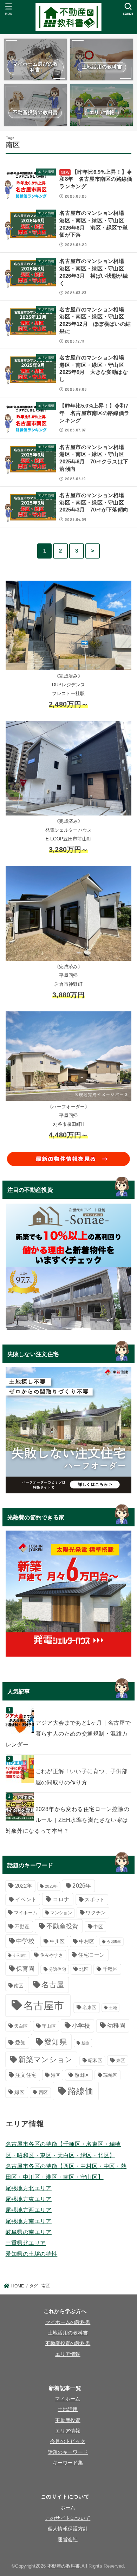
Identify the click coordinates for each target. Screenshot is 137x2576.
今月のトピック (68, 2441)
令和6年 (20, 1955)
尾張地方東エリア (29, 2199)
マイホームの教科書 (68, 2322)
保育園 (25, 1969)
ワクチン (96, 1913)
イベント (26, 1899)
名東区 (90, 2007)
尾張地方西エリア (29, 2210)
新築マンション (45, 2059)
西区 (43, 2092)
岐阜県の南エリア (29, 2232)
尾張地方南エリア (29, 2221)
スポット (95, 1900)
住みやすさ (52, 1955)
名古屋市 (44, 2005)
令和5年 (114, 1942)
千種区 (110, 1969)
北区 (84, 1969)
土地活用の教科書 (68, 2333)
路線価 (81, 2091)
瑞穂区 (110, 2075)
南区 (19, 1986)
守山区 (49, 2026)
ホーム (68, 2508)
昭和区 (95, 2061)
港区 (56, 2075)
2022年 (24, 1886)
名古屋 (53, 1985)
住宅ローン (92, 1955)
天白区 (21, 2026)
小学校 (81, 2026)
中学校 (25, 1941)
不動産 (22, 1927)
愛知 (21, 2043)
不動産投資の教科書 (68, 2343)
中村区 (87, 1941)
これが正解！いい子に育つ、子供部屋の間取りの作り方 (82, 1776)
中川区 (57, 1941)
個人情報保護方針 (68, 2529)
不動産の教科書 (64, 2566)
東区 (121, 2060)
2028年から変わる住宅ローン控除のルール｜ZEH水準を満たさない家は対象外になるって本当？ (67, 1820)
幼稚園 (116, 2026)
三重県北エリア (26, 2243)
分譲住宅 (57, 1969)
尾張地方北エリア (29, 2188)
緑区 (19, 2092)
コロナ (61, 1899)
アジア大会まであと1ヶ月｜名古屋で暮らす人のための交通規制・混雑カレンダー (68, 1734)
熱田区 (82, 2075)
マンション (61, 1913)
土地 (113, 2008)
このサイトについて (68, 2518)
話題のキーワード (68, 2452)
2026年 (82, 1885)
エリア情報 (68, 2354)
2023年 (51, 1886)
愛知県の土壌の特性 (32, 2254)
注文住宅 (26, 2075)
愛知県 (56, 2042)
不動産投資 (63, 1926)
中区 (98, 1927)
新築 (86, 2043)
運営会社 (68, 2540)
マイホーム (26, 1913)
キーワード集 (68, 2463)
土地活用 (68, 2409)
